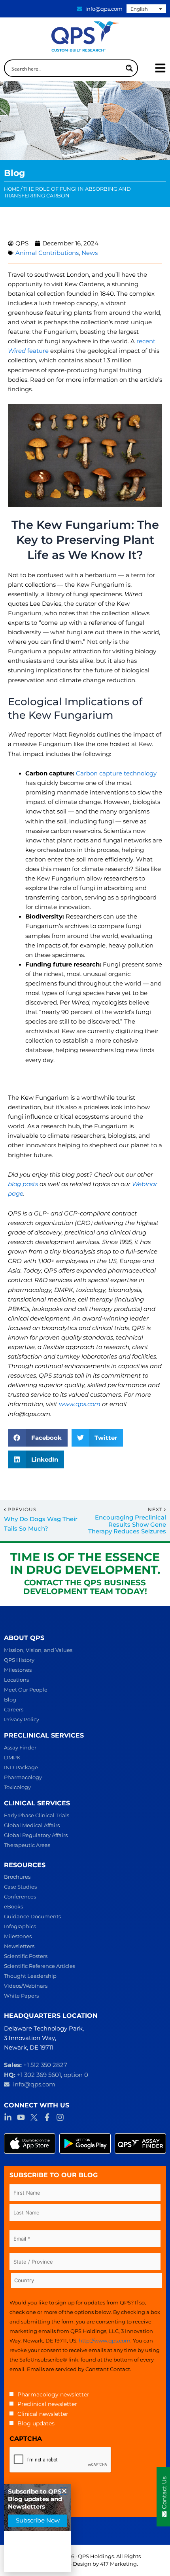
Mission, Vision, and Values (38, 1650)
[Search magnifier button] (129, 68)
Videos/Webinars (26, 1986)
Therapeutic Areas (27, 1845)
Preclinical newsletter (47, 2404)
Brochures (17, 1877)
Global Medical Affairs (32, 1825)
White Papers (21, 1996)
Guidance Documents (32, 1916)
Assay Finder (20, 1747)
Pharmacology (23, 1777)
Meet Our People (26, 1690)
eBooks (13, 1906)
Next (156, 1510)
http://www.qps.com (105, 2341)
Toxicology (17, 1787)
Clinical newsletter (43, 2414)
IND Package (21, 1767)
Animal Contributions (47, 253)
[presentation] (60, 2460)
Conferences (20, 1897)
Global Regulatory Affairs (36, 1835)
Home (12, 189)
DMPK (12, 1757)
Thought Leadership (30, 1976)
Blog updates (36, 2423)
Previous (22, 1510)
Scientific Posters (26, 1956)
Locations (16, 1680)
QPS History (19, 1660)
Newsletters (19, 1946)
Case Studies (20, 1887)
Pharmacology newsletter (53, 2394)
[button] (38, 1438)
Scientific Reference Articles (40, 1966)
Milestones (18, 1670)
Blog (10, 1699)
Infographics (20, 1926)
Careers (14, 1709)
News (90, 253)
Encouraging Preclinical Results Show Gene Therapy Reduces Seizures (127, 1525)
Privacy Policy (22, 1719)
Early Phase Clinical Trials (37, 1815)
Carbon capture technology (116, 773)
